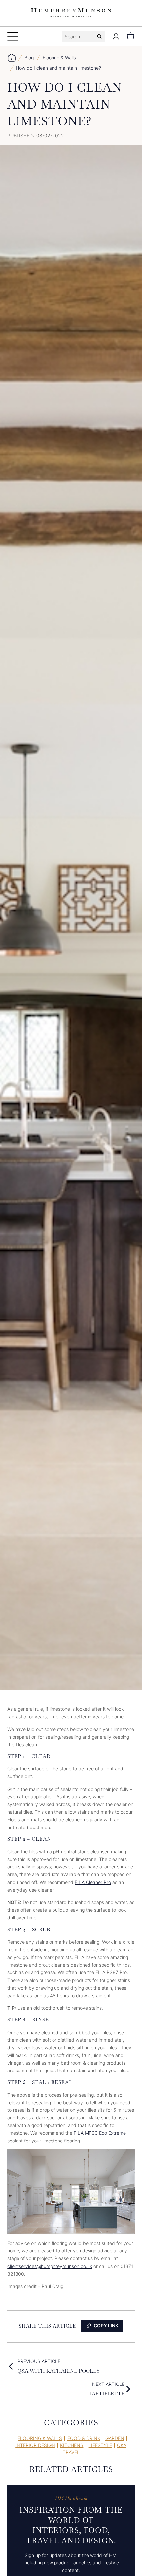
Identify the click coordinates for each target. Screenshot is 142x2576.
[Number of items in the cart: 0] (131, 36)
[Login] (116, 36)
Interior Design (35, 2445)
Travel (71, 2452)
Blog (29, 58)
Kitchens (72, 2445)
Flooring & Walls (59, 58)
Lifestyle (100, 2445)
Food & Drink (84, 2438)
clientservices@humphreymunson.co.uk (50, 2266)
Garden (115, 2438)
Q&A (122, 2445)
